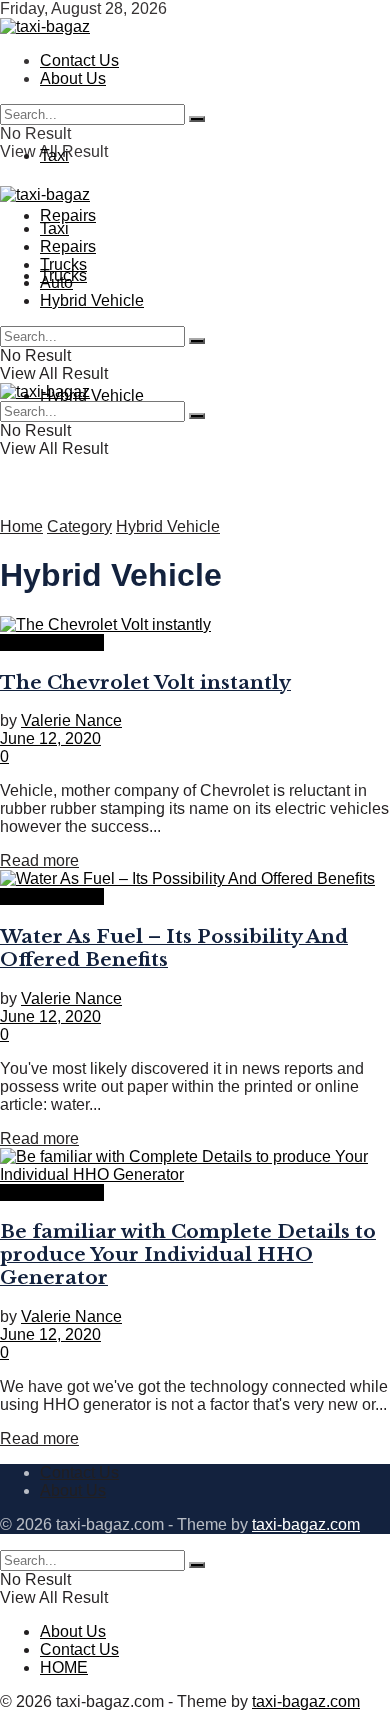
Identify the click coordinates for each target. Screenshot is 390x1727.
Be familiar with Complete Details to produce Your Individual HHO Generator (188, 1254)
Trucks (63, 264)
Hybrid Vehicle (92, 395)
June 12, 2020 (50, 738)
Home (21, 526)
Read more (39, 860)
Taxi (54, 155)
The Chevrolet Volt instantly (145, 682)
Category (79, 526)
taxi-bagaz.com (306, 1524)
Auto (56, 282)
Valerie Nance (71, 720)
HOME (64, 1667)
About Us (73, 78)
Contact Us (79, 60)
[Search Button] (197, 119)
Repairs (68, 215)
